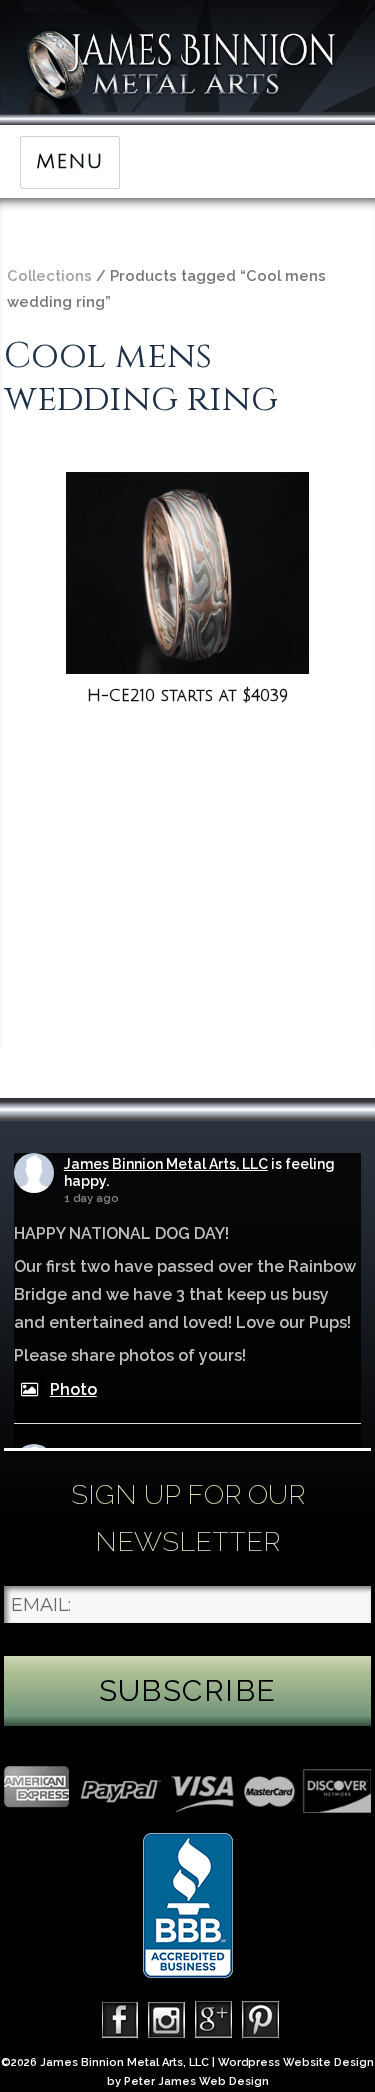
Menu (69, 162)
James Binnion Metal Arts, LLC (166, 1164)
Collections (49, 275)
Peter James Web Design (196, 2081)
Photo (73, 1389)
